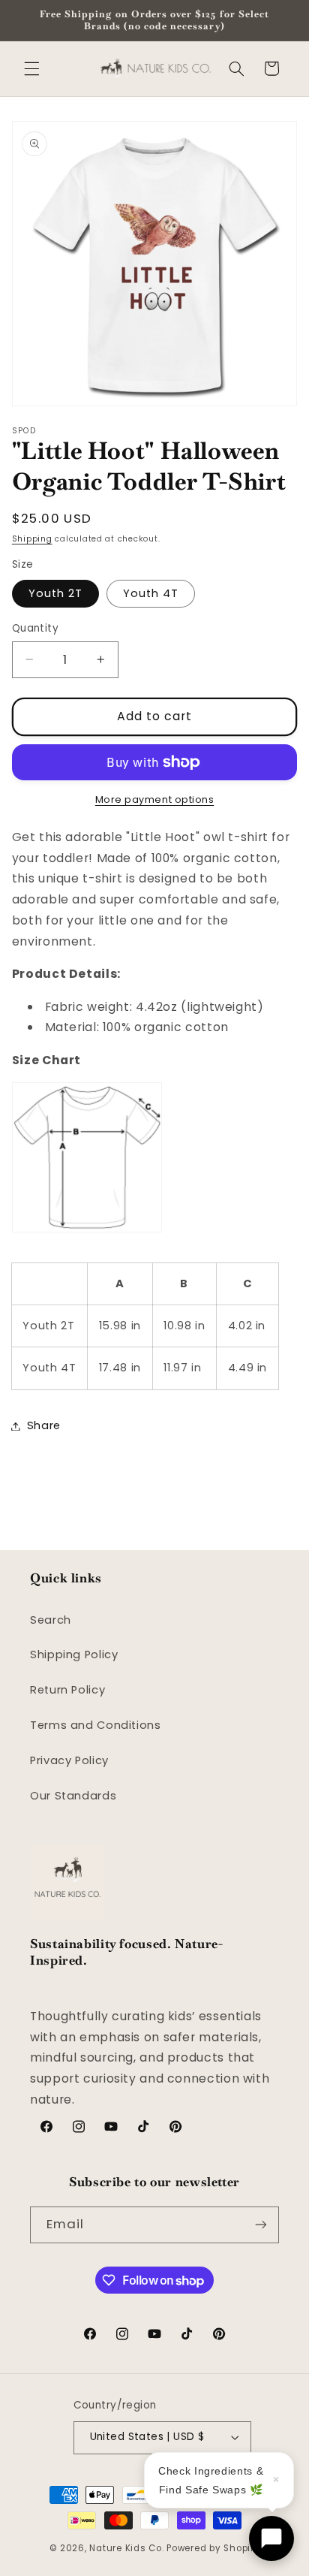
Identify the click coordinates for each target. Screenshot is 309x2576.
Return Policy (67, 1690)
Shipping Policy (74, 1654)
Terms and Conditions (96, 1725)
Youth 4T (151, 593)
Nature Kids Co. (126, 2548)
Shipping (32, 539)
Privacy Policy (69, 1760)
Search (51, 1620)
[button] (31, 68)
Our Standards (73, 1796)
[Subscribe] (261, 2225)
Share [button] (44, 1425)
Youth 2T (55, 593)
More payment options (155, 799)
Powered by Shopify (213, 2548)
